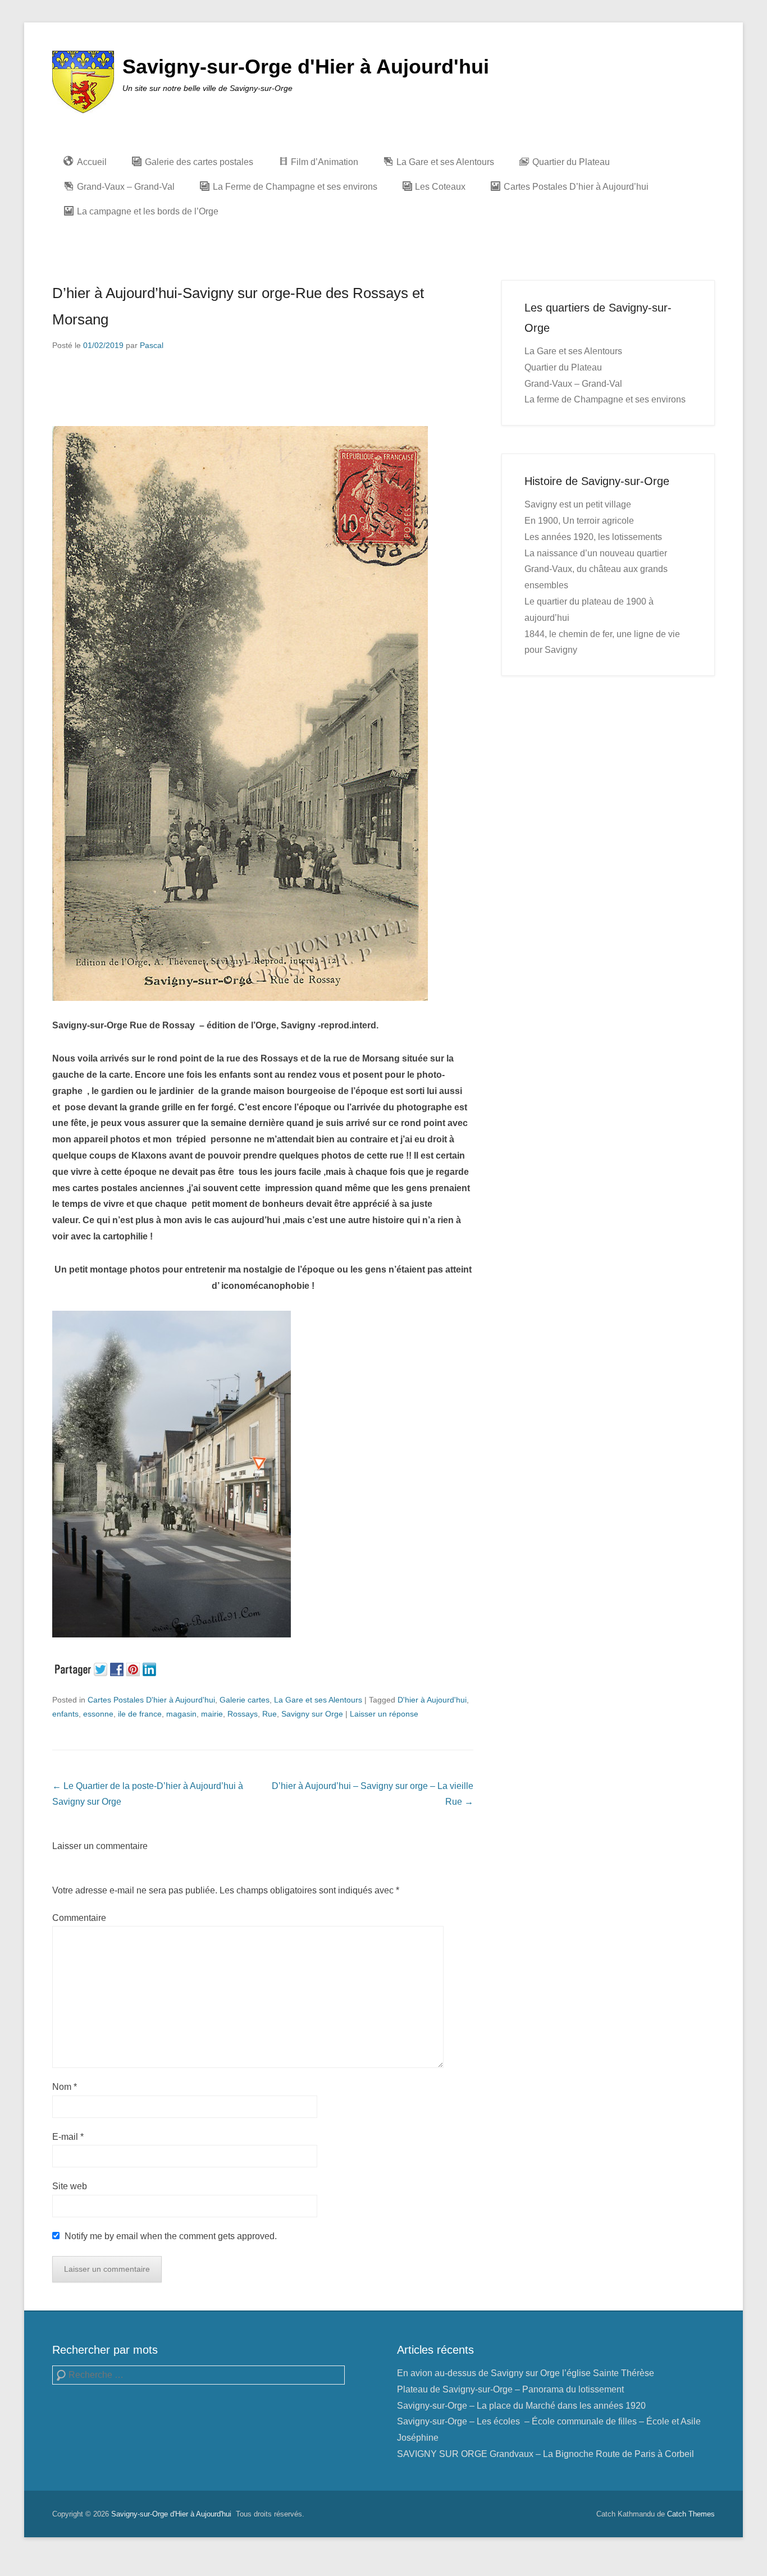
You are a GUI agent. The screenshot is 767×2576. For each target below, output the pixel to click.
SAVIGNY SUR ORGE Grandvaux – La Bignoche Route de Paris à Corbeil (545, 2454)
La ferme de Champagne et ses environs (605, 399)
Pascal (152, 345)
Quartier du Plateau (563, 367)
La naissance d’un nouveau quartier (596, 553)
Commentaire (79, 1918)
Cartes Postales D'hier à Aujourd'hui (151, 1700)
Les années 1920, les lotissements (593, 537)
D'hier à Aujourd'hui (432, 1700)
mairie (212, 1714)
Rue (270, 1714)
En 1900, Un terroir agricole (579, 521)
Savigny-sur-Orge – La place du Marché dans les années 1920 (521, 2406)
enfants (65, 1714)
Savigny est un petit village (578, 504)
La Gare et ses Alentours (318, 1700)
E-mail (68, 2137)
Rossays (243, 1714)
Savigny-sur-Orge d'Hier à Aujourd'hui (306, 67)
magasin (181, 1714)
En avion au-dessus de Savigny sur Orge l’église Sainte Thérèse (526, 2373)
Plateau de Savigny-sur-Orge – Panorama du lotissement (510, 2389)
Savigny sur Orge (312, 1714)
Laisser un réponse (384, 1714)
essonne (98, 1714)
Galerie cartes (245, 1700)
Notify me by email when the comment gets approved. (170, 2236)
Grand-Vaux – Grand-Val (573, 384)
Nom (65, 2087)
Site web (70, 2186)
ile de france (140, 1714)
